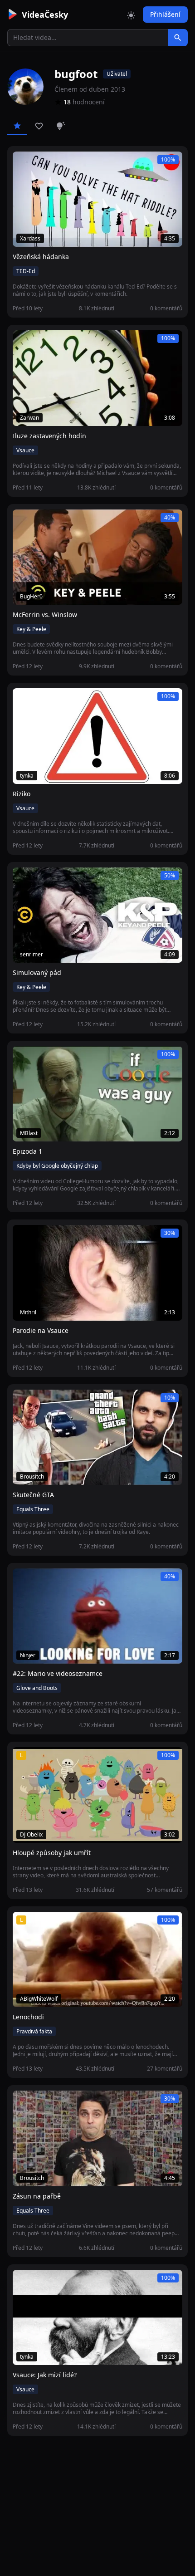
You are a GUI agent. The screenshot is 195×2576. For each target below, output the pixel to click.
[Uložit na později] (40, 163)
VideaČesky (45, 15)
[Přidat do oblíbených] (24, 163)
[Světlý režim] (131, 15)
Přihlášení (165, 14)
